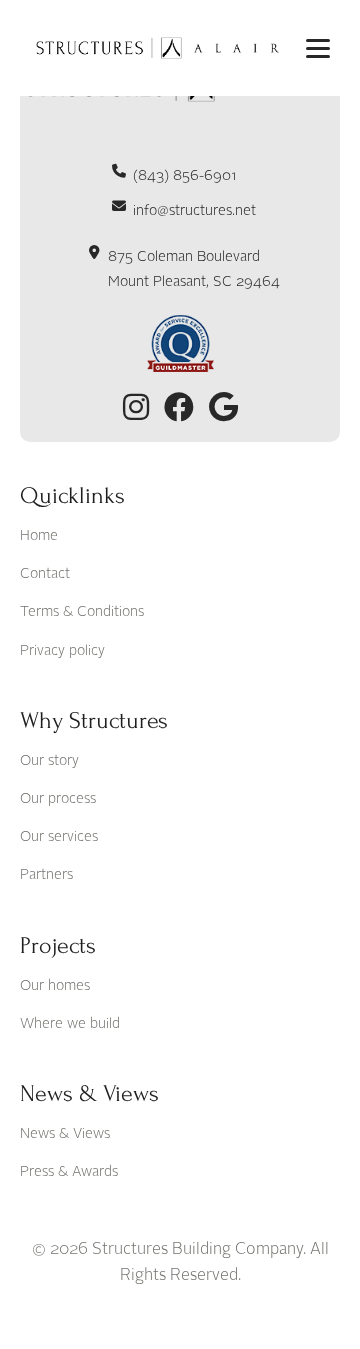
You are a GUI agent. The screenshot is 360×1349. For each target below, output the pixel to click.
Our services (59, 837)
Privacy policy (62, 651)
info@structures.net (194, 211)
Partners (46, 875)
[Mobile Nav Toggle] (318, 48)
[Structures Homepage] (155, 48)
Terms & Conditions (82, 612)
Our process (58, 799)
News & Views (65, 1134)
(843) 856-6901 (185, 176)
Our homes (55, 986)
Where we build (70, 1024)
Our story (49, 761)
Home (39, 536)
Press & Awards (69, 1172)
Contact (45, 574)
